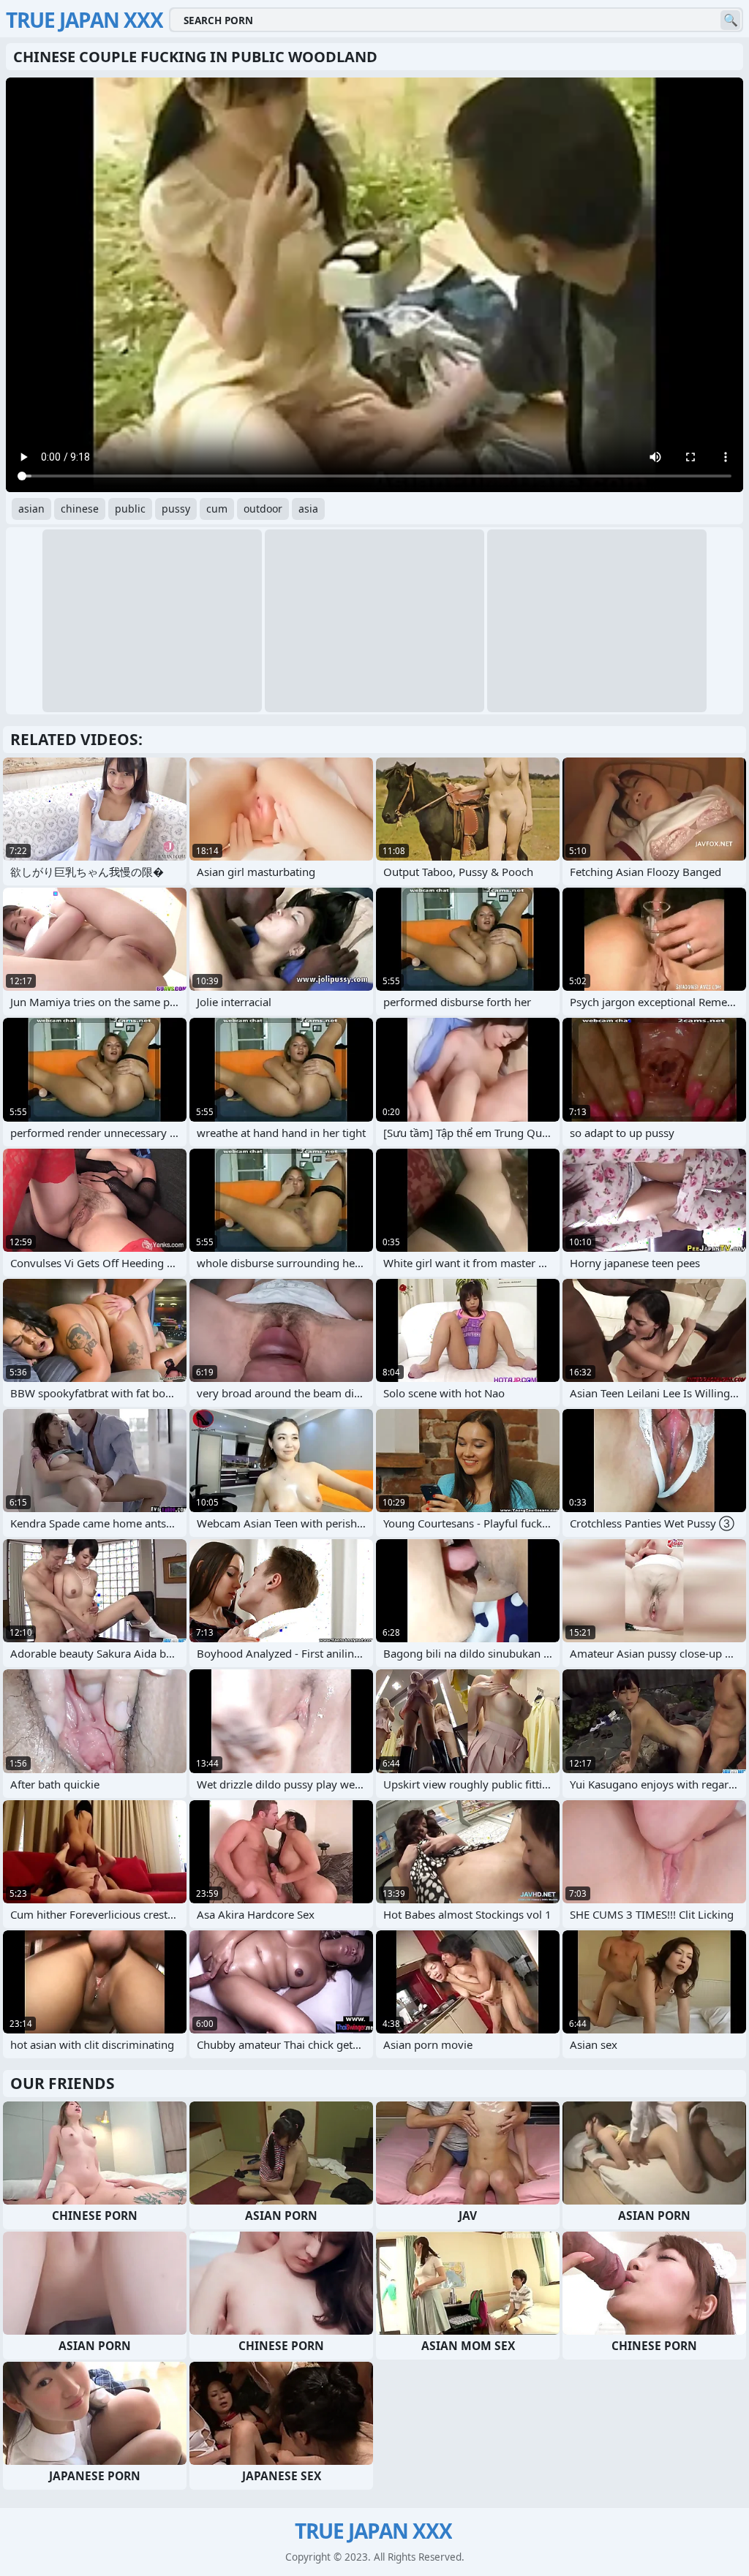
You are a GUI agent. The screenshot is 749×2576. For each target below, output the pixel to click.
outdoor (263, 509)
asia (308, 509)
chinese (80, 509)
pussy (176, 509)
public (130, 509)
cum (217, 509)
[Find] (730, 20)
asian (31, 509)
